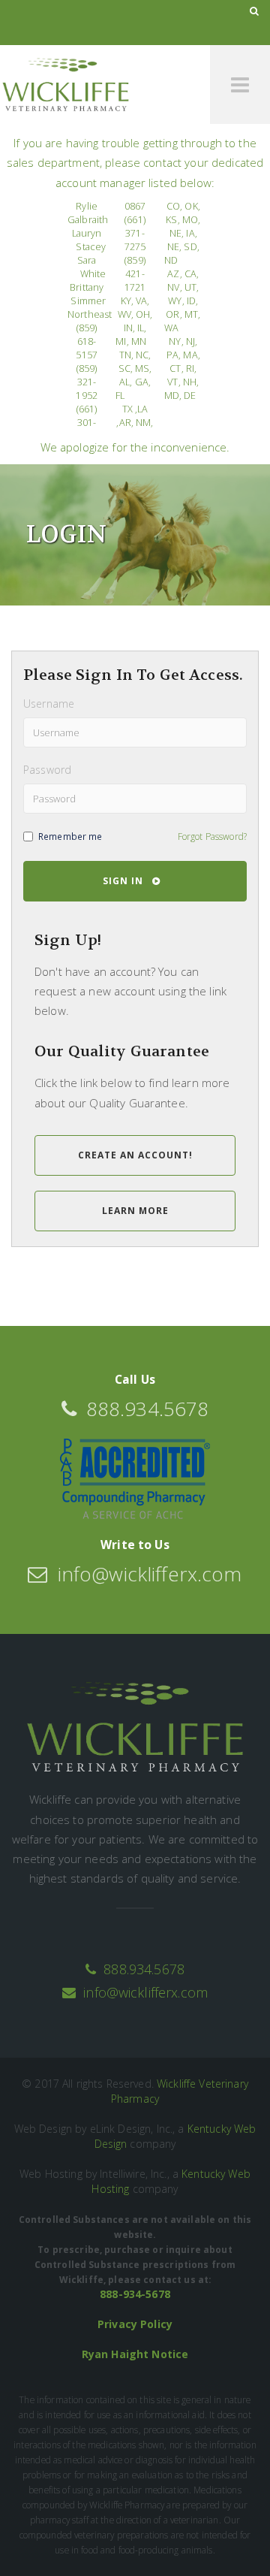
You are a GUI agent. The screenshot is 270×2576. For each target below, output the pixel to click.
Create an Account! (135, 1155)
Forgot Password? (212, 836)
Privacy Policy (135, 2324)
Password (47, 770)
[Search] (254, 11)
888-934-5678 (135, 2294)
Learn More (135, 1211)
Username (49, 704)
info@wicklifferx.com (144, 1992)
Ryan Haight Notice (135, 2354)
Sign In (127, 881)
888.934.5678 (144, 1969)
